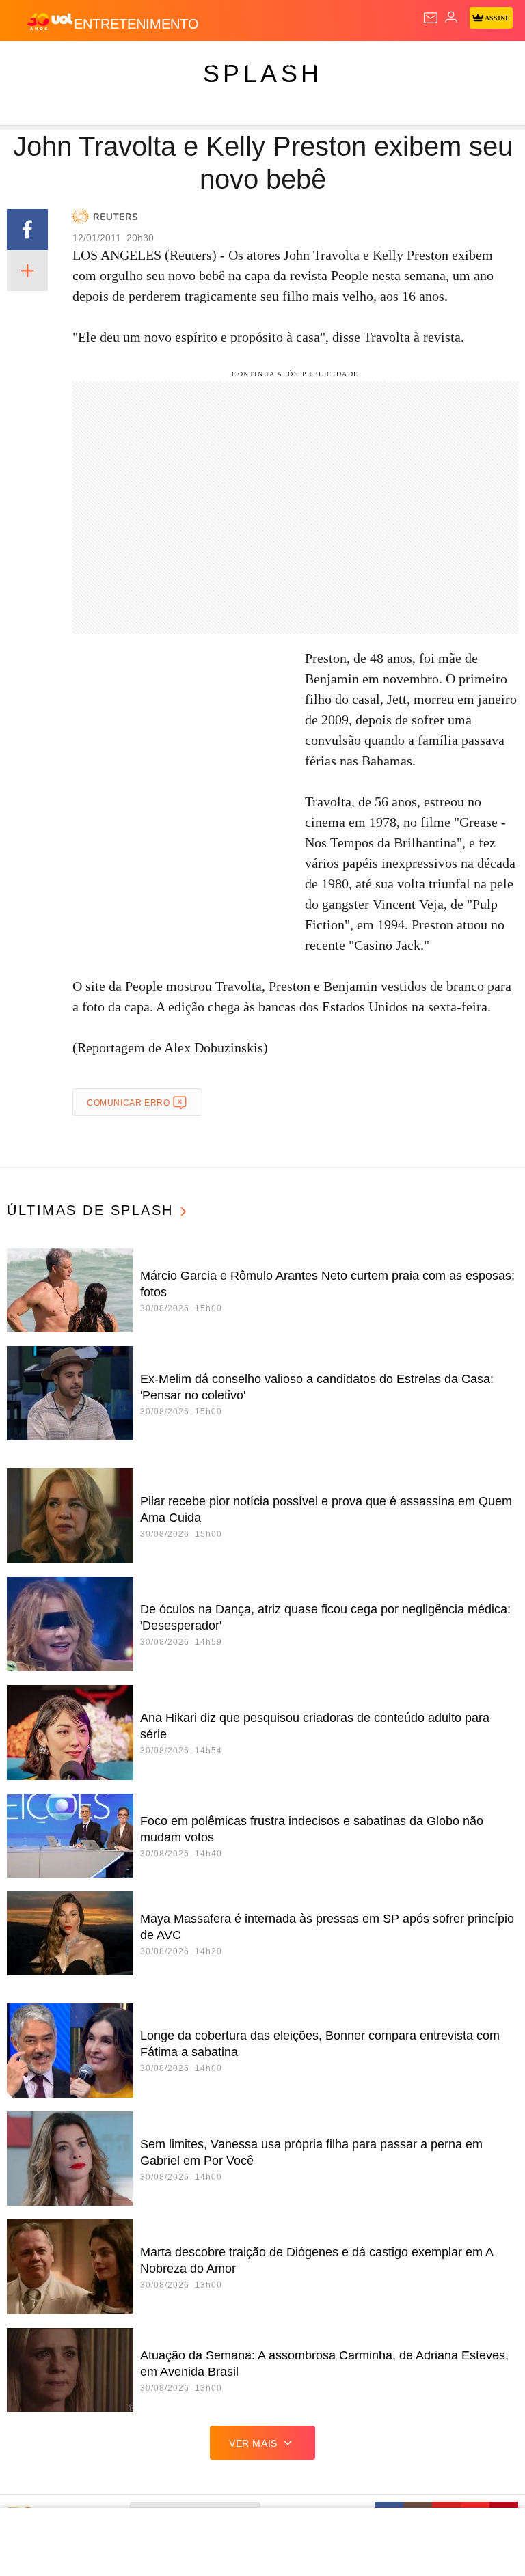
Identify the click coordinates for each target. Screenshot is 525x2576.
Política (247, 63)
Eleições (136, 63)
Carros (301, 63)
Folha (412, 63)
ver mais (253, 2443)
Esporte (461, 63)
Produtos (32, 63)
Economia (359, 63)
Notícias (193, 63)
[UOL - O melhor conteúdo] (50, 21)
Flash (85, 63)
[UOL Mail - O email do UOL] (431, 18)
